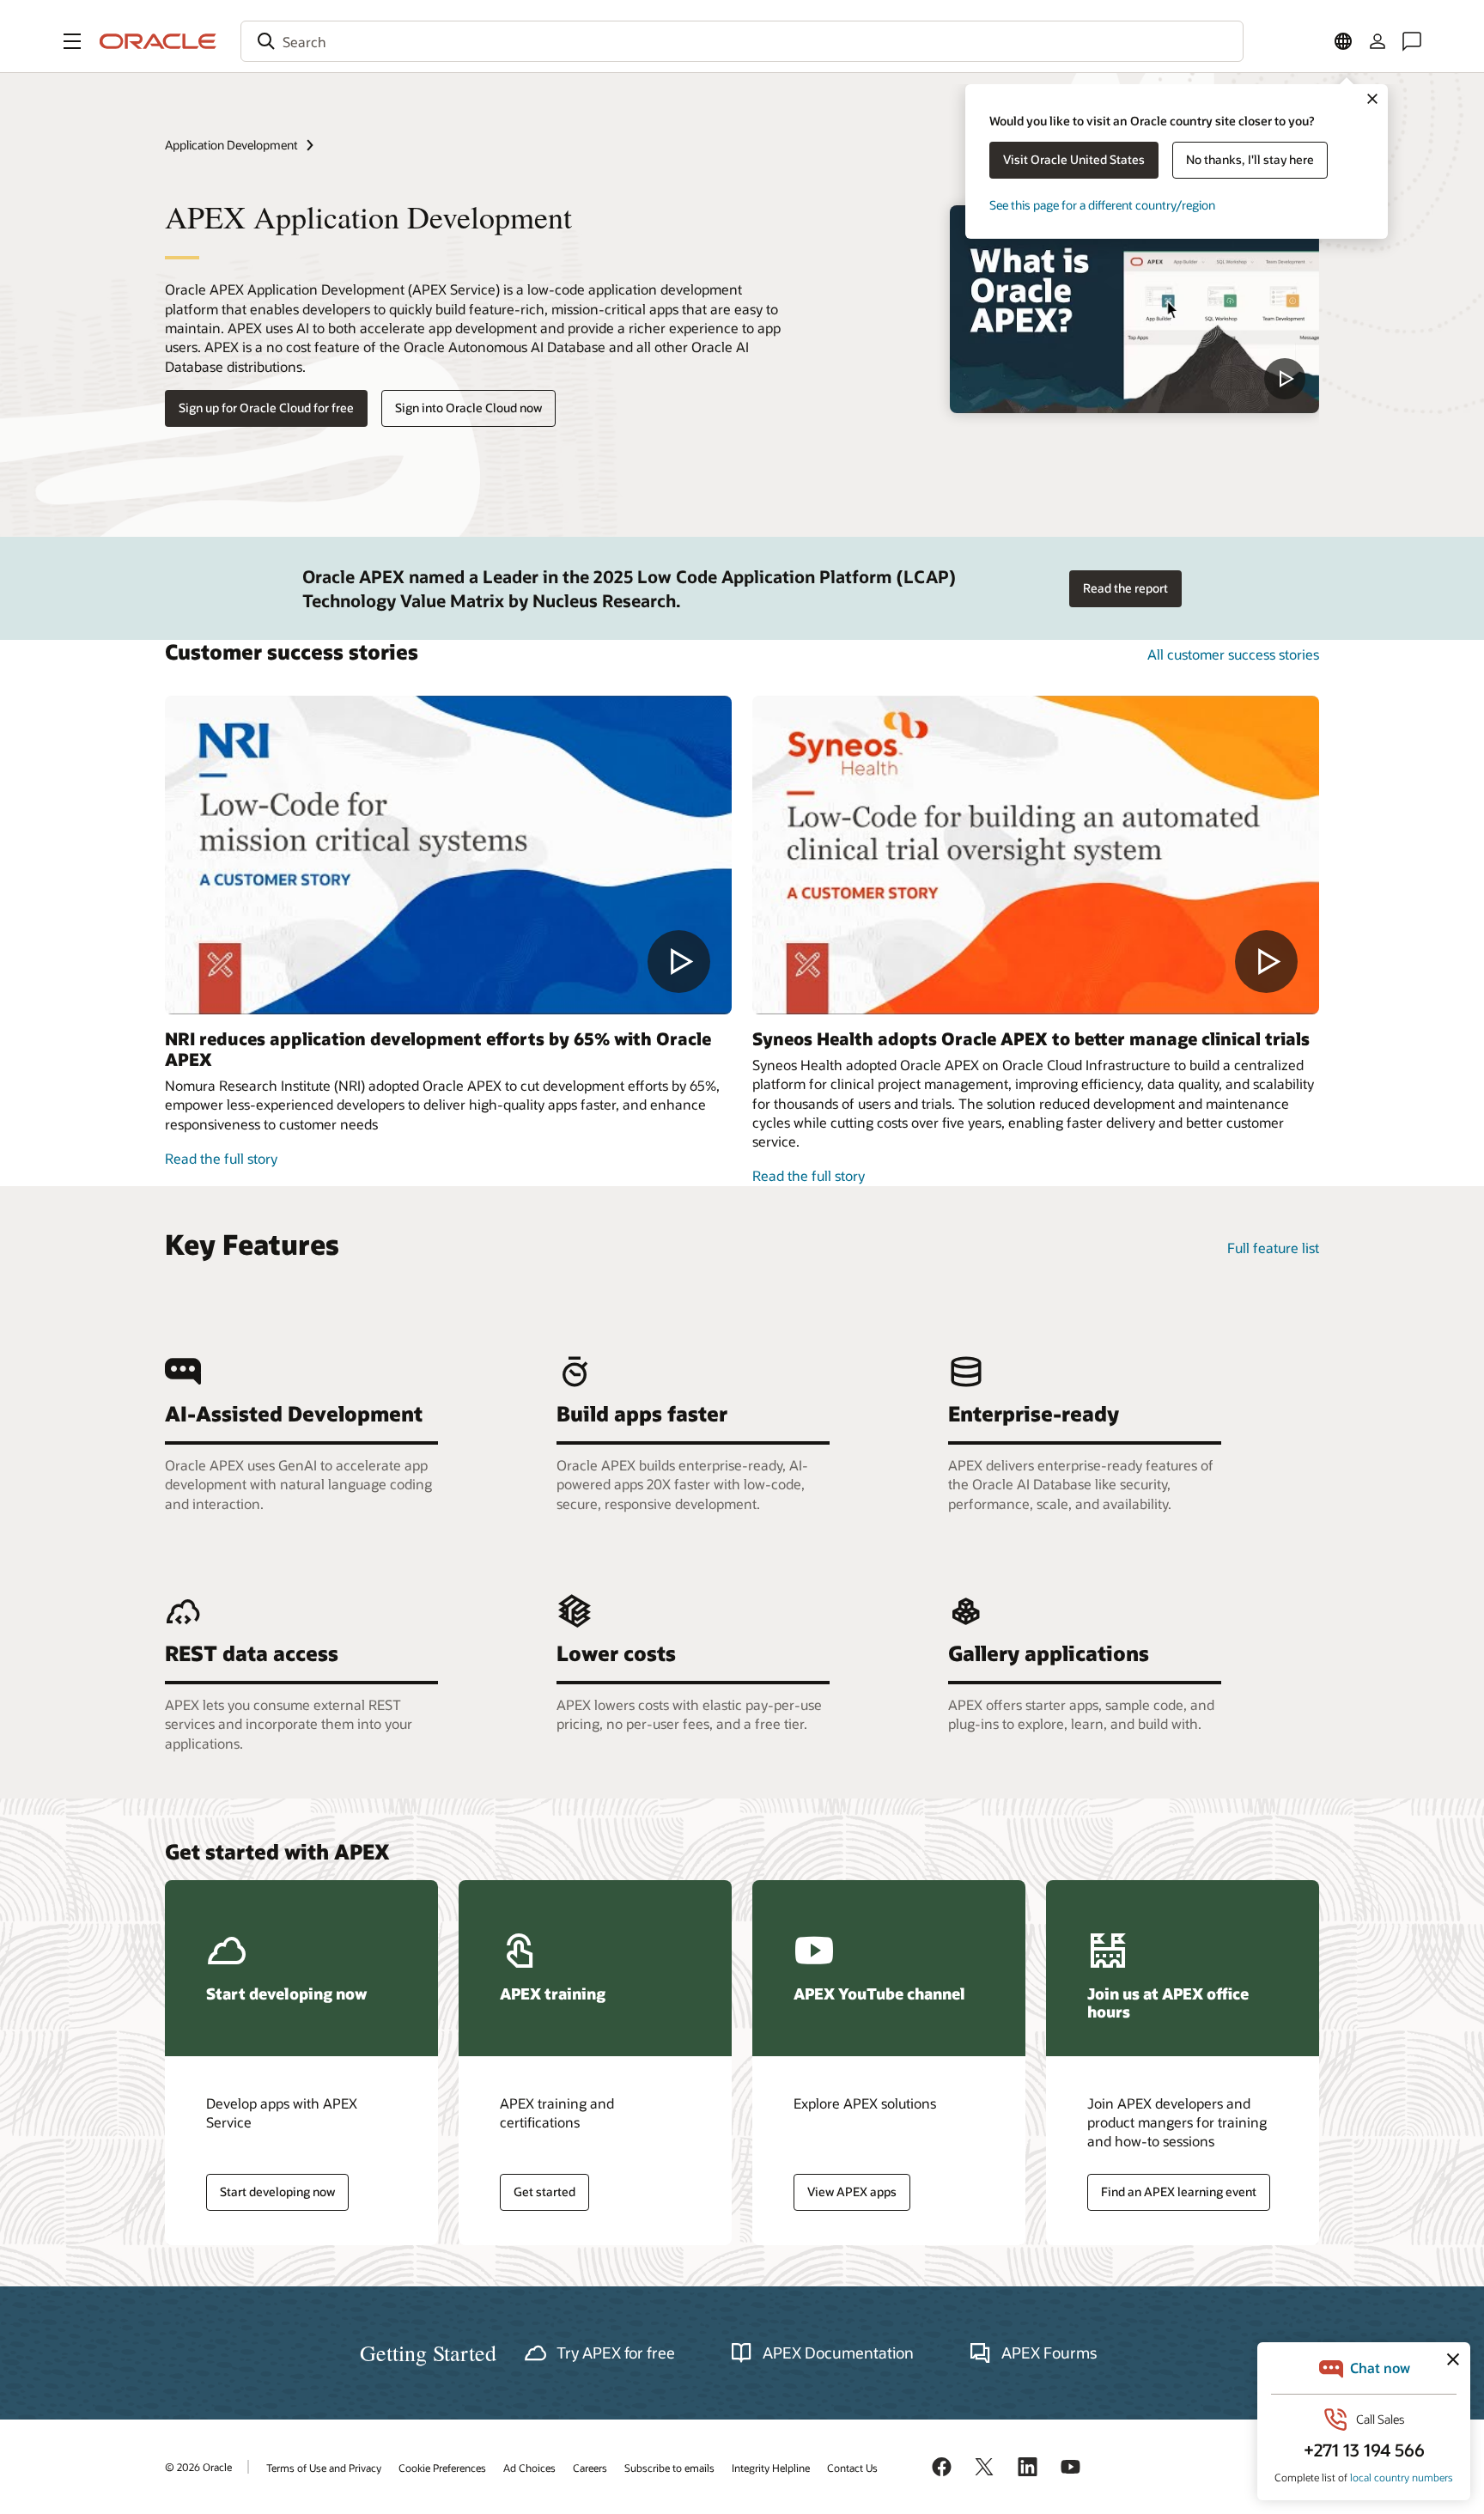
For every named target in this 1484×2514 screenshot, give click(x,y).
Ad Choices (529, 2468)
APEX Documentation (838, 2353)
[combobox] (742, 41)
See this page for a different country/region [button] (1102, 205)
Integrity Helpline (771, 2468)
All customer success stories (1233, 654)
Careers (590, 2468)
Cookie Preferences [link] (442, 2468)
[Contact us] (1412, 41)
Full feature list (1273, 1248)
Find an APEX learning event (1179, 2191)
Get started (544, 2191)
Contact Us (852, 2468)
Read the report (1125, 588)
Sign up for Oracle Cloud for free (266, 408)
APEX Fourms (1049, 2353)
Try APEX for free (616, 2353)
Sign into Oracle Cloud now (468, 408)
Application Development (231, 145)
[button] (72, 41)
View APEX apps (852, 2191)
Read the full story (221, 1158)
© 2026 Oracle (198, 2467)
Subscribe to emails (669, 2468)
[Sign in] (1378, 41)
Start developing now (277, 2191)
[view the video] (1134, 309)
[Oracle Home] (158, 41)
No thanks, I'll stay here (1250, 159)
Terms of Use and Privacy (324, 2468)
